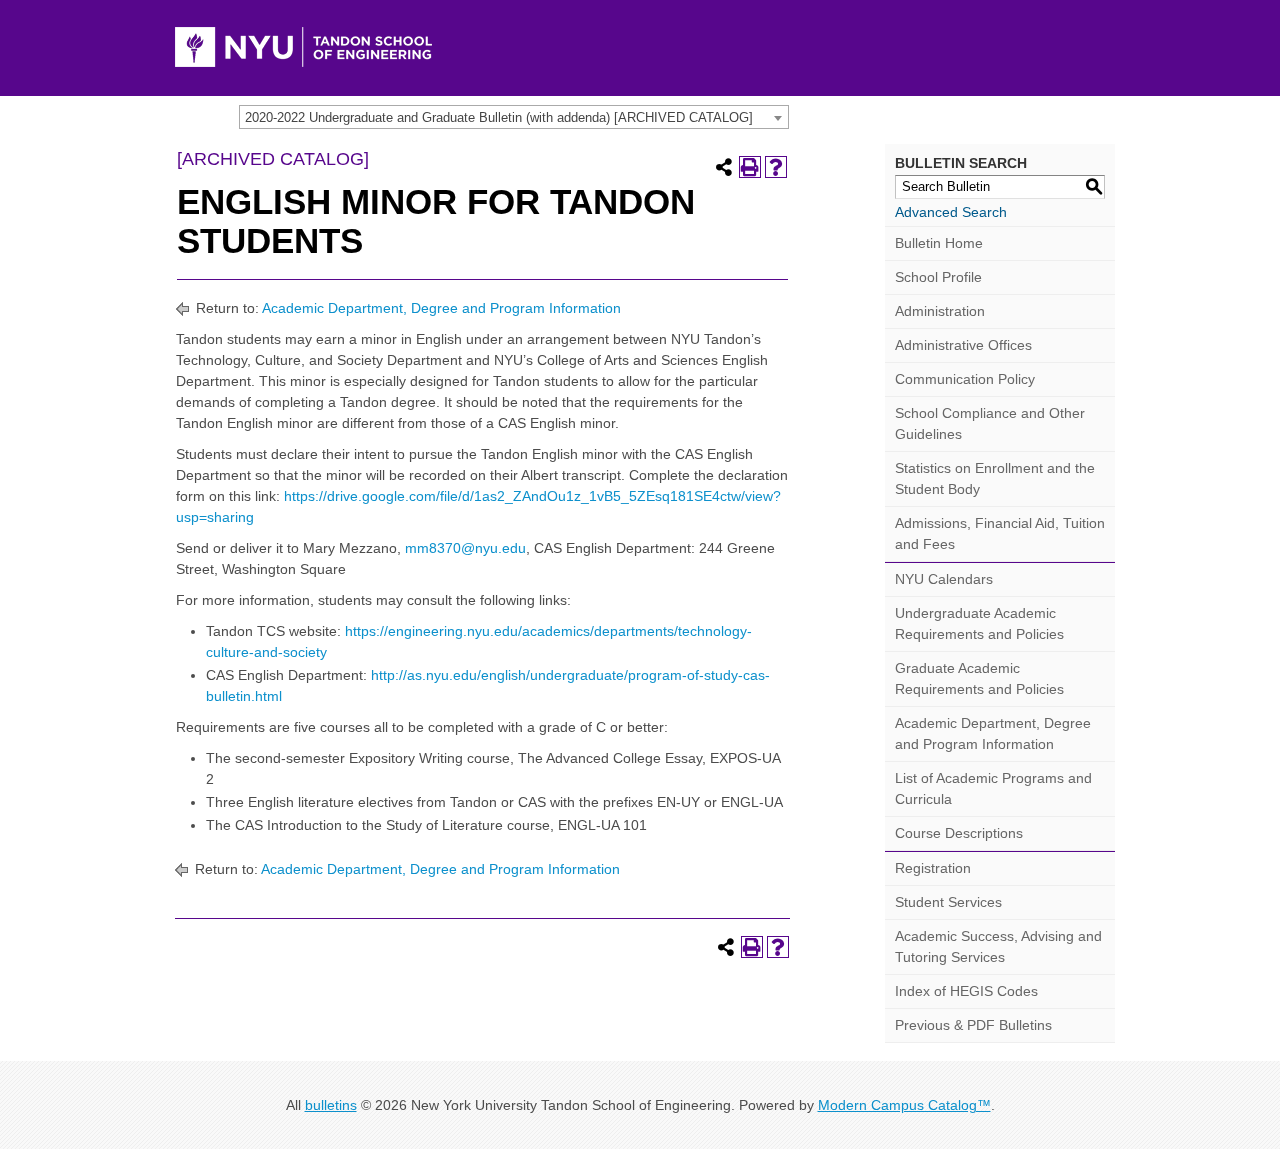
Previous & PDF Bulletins (973, 1025)
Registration (933, 868)
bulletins (331, 1105)
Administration (940, 311)
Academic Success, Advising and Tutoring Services (998, 946)
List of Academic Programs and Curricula (993, 788)
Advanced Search (951, 212)
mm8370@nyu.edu (465, 548)
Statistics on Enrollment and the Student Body (995, 478)
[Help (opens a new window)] (776, 167)
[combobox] (514, 117)
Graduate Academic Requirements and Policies (979, 678)
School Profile (938, 277)
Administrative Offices (963, 345)
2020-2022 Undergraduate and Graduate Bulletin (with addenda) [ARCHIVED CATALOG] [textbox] (499, 117)
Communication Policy (965, 379)
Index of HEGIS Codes (966, 991)
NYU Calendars (944, 579)
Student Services (948, 902)
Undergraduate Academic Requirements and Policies (979, 623)
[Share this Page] (724, 167)
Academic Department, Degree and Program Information (441, 308)
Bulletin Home (939, 243)
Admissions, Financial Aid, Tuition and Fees (1000, 533)
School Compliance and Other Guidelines (990, 423)
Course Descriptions (959, 833)
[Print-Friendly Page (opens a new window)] (750, 167)
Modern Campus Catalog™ (904, 1105)
